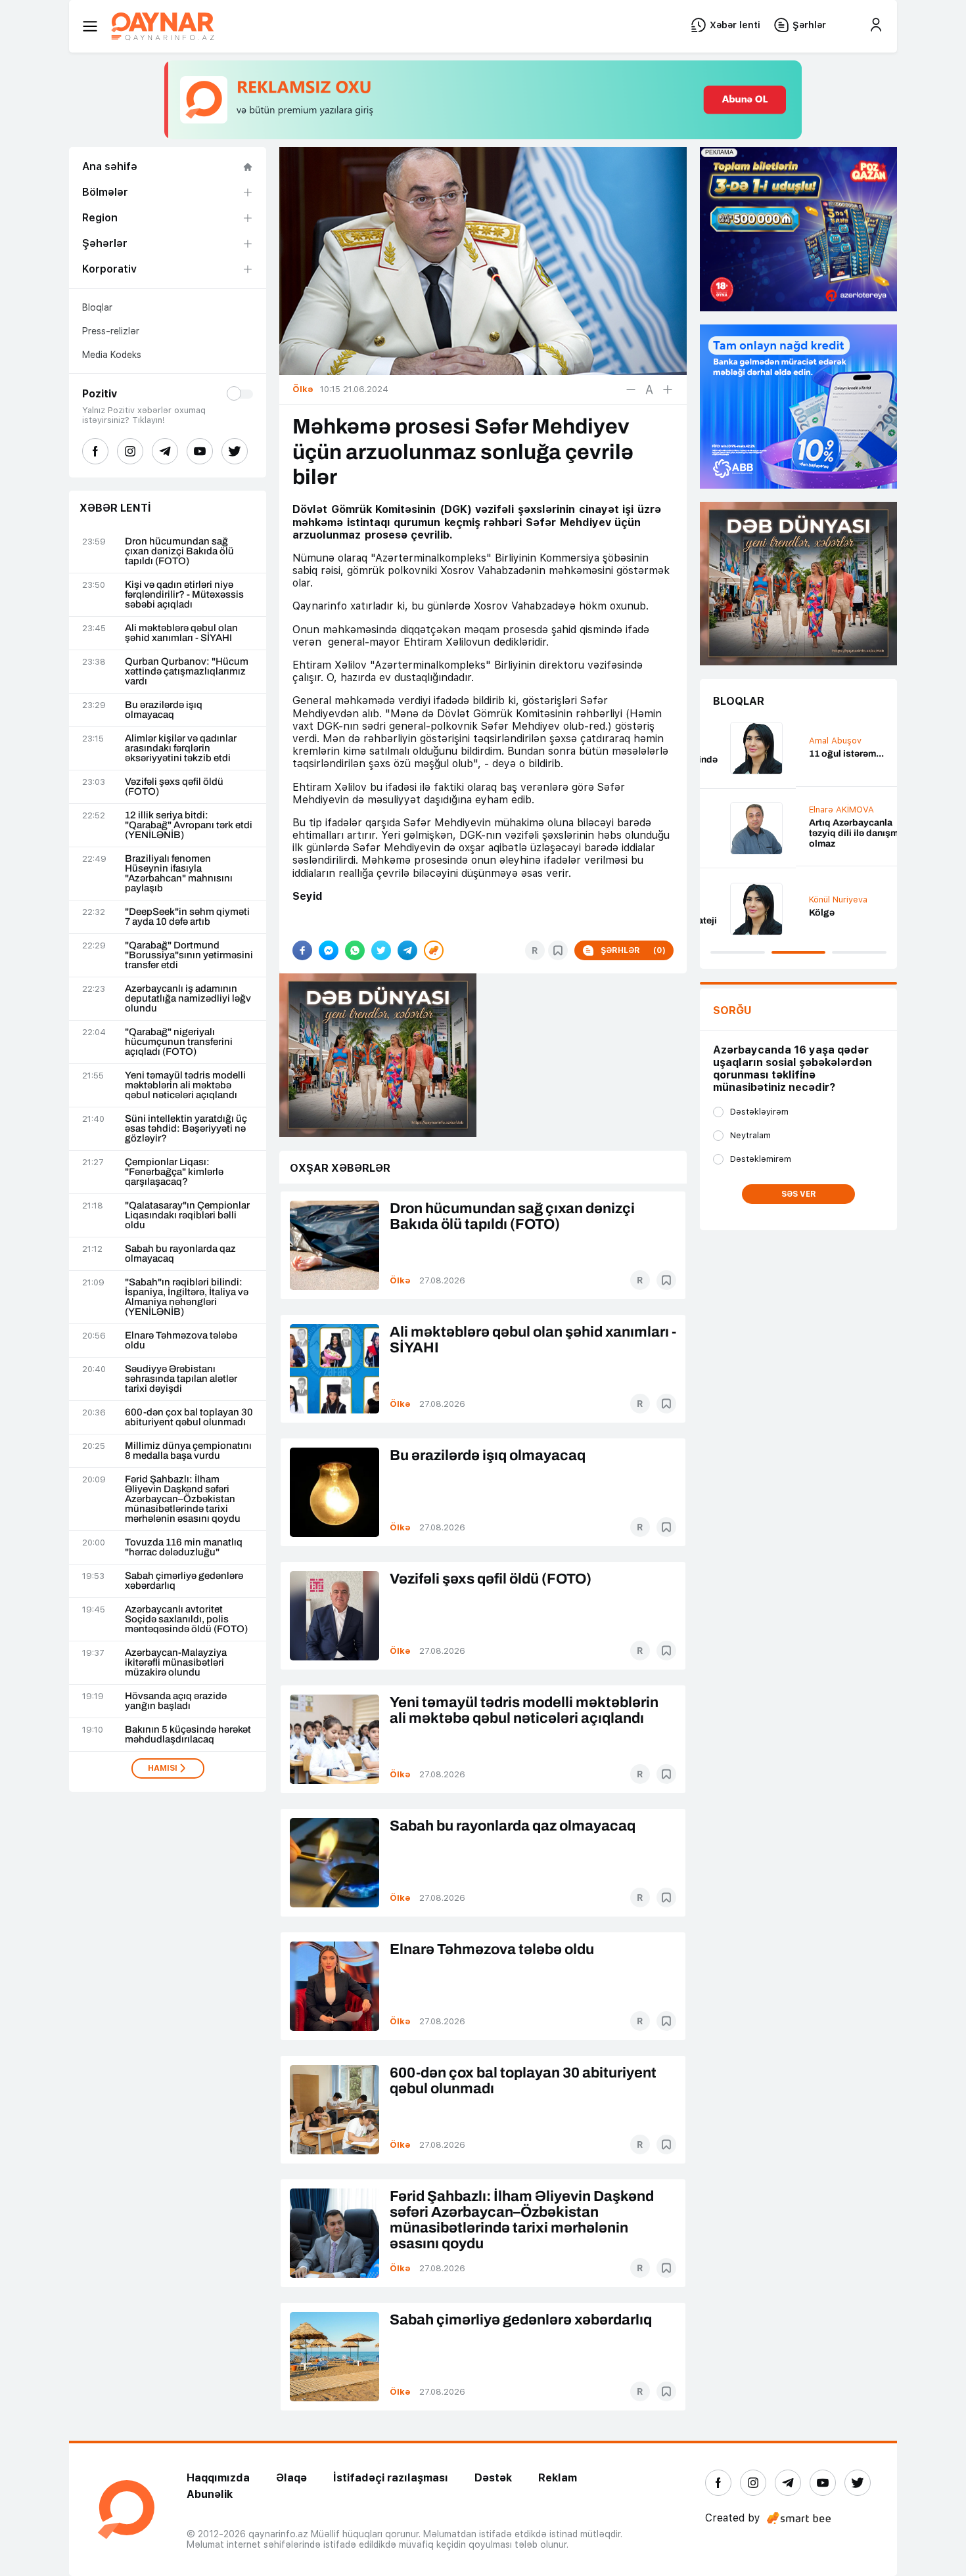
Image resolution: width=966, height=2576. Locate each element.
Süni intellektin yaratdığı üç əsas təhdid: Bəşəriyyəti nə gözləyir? (186, 1129)
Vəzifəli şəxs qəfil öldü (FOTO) (174, 787)
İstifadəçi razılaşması (391, 2478)
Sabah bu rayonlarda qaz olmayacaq (180, 1254)
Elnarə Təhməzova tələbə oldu (181, 1341)
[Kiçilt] (631, 389)
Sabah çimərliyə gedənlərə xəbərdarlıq (184, 1581)
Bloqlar (97, 307)
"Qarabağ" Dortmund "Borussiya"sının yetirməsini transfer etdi (189, 955)
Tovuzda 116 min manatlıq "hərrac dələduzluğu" (184, 1547)
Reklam (558, 2478)
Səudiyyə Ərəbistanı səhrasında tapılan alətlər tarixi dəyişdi (181, 1379)
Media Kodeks (112, 355)
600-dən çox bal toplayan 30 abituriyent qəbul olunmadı (189, 1417)
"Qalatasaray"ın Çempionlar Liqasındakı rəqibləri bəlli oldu (187, 1215)
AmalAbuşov (739, 741)
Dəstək (493, 2478)
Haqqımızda (218, 2478)
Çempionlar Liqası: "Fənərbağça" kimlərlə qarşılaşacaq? (174, 1172)
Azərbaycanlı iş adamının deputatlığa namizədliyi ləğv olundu (188, 999)
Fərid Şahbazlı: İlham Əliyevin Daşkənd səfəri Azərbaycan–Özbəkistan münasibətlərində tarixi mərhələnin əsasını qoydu (183, 1499)
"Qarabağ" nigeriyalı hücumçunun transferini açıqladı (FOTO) (179, 1042)
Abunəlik (210, 2494)
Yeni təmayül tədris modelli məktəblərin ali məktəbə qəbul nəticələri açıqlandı (185, 1085)
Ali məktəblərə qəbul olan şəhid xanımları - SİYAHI (181, 633)
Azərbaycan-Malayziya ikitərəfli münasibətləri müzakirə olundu (176, 1663)
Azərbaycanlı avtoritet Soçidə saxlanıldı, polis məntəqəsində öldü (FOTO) (186, 1619)
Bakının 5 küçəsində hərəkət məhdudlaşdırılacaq (188, 1735)
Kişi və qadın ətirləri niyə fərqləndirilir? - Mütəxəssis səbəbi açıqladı (184, 595)
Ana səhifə (110, 167)
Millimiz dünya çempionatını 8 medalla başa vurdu (188, 1451)
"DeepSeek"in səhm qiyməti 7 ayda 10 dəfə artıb (187, 917)
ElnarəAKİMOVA (746, 810)
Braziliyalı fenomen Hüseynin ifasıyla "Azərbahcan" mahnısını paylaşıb (179, 874)
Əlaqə (291, 2478)
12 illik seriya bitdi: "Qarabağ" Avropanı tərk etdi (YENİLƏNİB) (189, 825)
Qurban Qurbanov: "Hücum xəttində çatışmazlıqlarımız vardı (187, 672)
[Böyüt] (668, 389)
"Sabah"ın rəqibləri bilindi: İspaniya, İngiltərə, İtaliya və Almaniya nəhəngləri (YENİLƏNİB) (187, 1297)
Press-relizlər (111, 331)
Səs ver (799, 1194)
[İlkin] (649, 389)
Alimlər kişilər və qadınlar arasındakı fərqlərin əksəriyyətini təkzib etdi (181, 748)
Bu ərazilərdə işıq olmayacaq (164, 710)
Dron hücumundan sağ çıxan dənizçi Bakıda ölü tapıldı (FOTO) (179, 551)
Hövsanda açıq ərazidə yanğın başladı (176, 1701)
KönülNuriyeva (742, 899)
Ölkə (400, 1280)
